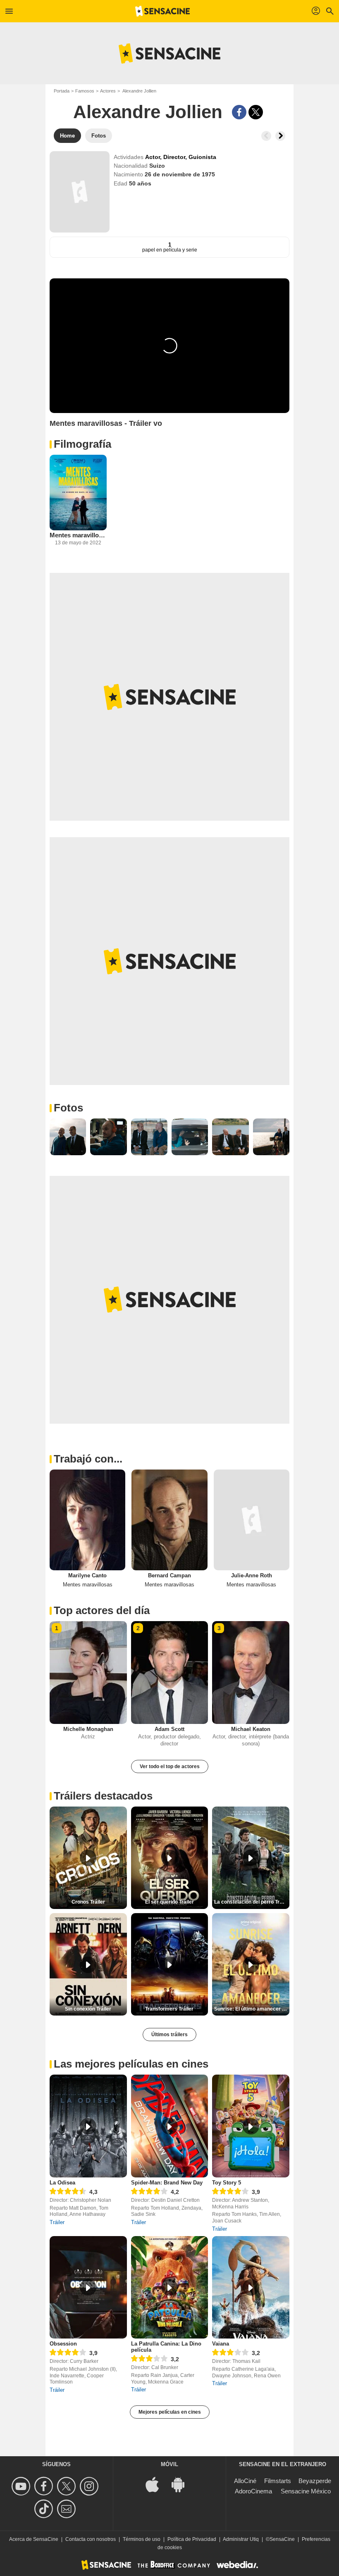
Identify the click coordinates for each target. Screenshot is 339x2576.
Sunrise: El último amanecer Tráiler (252, 2009)
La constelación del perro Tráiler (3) (252, 1902)
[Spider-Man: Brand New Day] (170, 2126)
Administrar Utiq (241, 2539)
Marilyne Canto (87, 1575)
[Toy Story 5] (251, 2126)
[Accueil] (162, 11)
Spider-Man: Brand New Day (167, 2183)
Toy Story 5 (227, 2183)
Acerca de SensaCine (34, 2539)
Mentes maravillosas (78, 535)
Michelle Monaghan (88, 1729)
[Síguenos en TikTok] (45, 2509)
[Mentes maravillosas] (78, 493)
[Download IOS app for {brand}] (157, 2484)
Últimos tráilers (169, 2035)
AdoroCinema (253, 2491)
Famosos (85, 91)
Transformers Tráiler (169, 2009)
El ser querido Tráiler (169, 1902)
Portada (62, 91)
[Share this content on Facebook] (239, 112)
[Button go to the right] (280, 136)
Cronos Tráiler (88, 1902)
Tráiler (57, 2222)
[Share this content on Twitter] (256, 112)
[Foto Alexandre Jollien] (68, 1137)
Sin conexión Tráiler (88, 2009)
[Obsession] (88, 2288)
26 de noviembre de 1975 (180, 174)
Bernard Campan (169, 1575)
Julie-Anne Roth (252, 1575)
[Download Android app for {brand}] (182, 2484)
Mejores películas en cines (170, 2412)
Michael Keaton (251, 1729)
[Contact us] (68, 2509)
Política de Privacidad (192, 2539)
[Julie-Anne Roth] (252, 1520)
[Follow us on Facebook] (45, 2486)
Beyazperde (315, 2481)
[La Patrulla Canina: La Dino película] (170, 2288)
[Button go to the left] (266, 136)
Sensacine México (306, 2491)
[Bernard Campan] (169, 1520)
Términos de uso (142, 2539)
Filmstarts (278, 2481)
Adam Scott (169, 1729)
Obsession (63, 2344)
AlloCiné (245, 2481)
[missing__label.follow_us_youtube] (22, 2486)
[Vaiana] (251, 2288)
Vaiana (221, 2344)
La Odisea (62, 2183)
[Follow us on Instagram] (90, 2486)
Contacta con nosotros (91, 2539)
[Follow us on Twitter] (68, 2486)
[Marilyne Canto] (87, 1520)
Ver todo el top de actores (170, 1766)
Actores (108, 91)
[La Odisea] (88, 2126)
